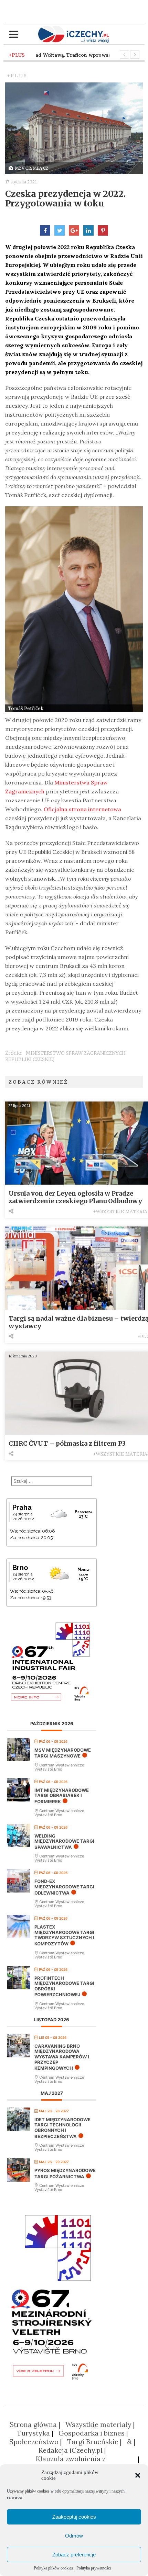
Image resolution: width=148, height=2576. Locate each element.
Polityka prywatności (94, 2568)
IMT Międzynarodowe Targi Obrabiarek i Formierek (62, 1796)
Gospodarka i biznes (92, 2433)
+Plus (17, 76)
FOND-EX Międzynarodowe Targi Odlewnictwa (64, 1887)
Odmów (74, 2536)
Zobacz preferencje (74, 2555)
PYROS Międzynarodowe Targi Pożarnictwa (65, 2173)
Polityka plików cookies (53, 2568)
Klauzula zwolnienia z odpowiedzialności (71, 2463)
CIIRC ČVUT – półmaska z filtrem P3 (67, 1443)
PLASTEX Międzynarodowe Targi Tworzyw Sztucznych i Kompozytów (64, 1935)
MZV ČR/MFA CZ (32, 168)
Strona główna (33, 2424)
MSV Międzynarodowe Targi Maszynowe (63, 1753)
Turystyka (33, 2433)
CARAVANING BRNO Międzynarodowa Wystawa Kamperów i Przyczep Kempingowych (62, 2057)
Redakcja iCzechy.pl (71, 2450)
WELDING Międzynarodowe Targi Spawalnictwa (64, 1841)
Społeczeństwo (34, 2442)
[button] (138, 2475)
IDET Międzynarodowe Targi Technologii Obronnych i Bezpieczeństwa (62, 2128)
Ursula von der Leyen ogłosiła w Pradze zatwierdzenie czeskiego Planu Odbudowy (75, 1197)
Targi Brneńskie (93, 2442)
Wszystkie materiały (98, 2424)
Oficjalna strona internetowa (82, 809)
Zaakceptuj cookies (74, 2517)
